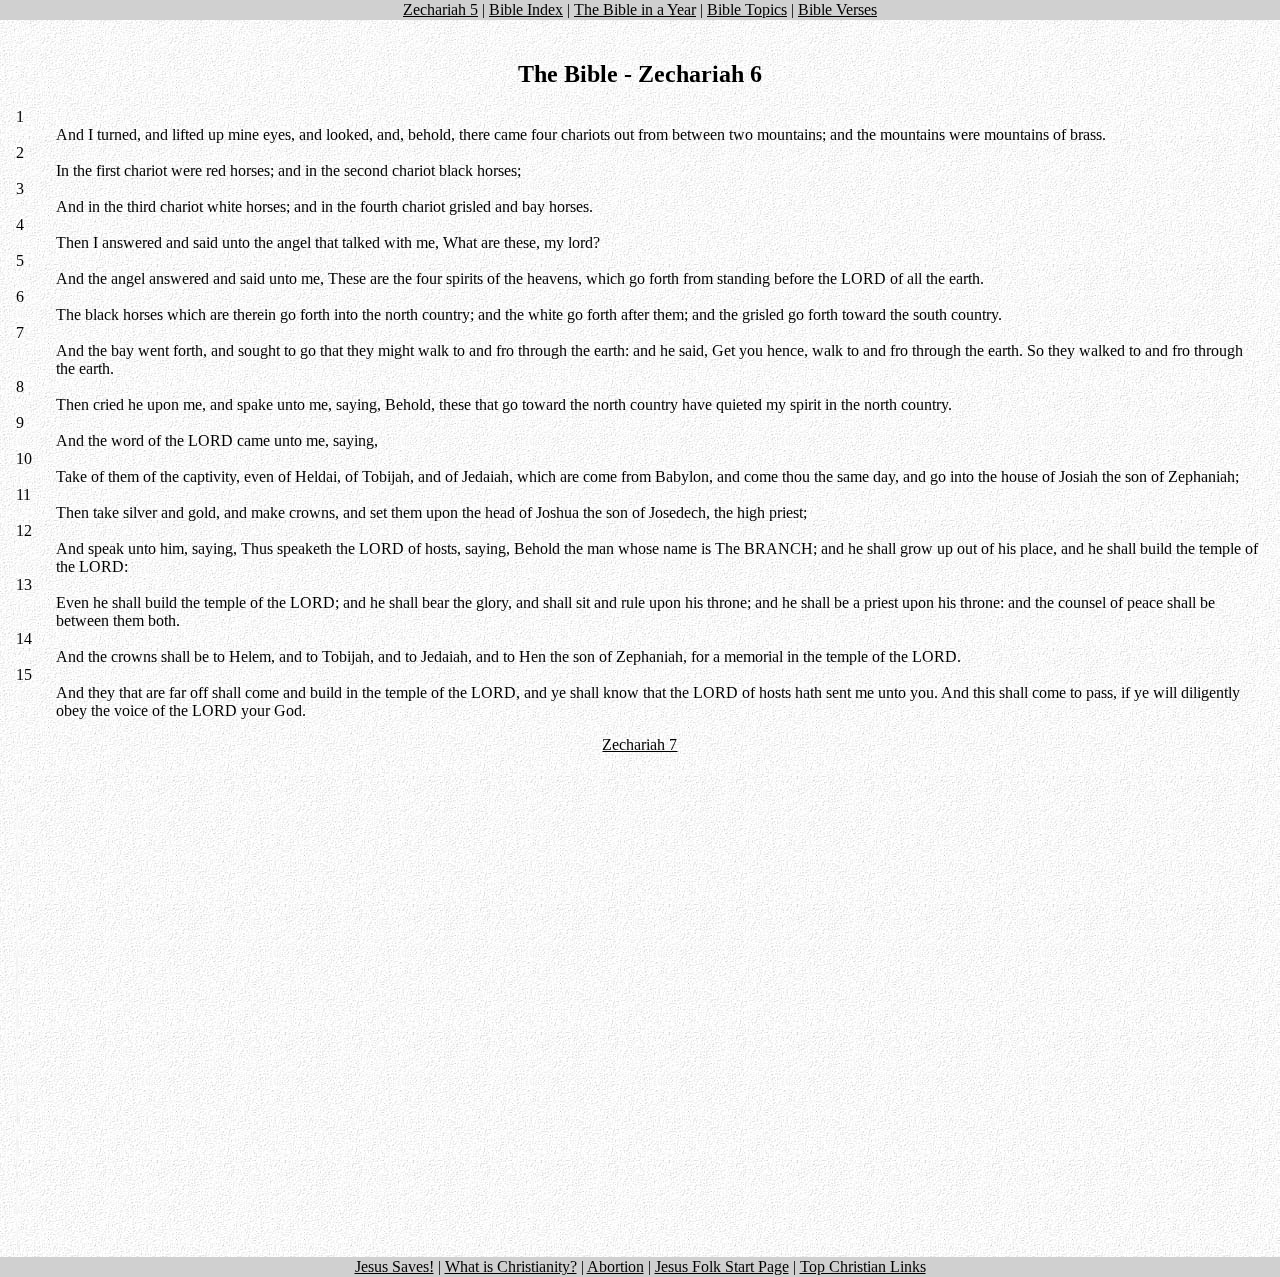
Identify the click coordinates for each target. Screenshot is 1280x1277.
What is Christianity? (511, 1266)
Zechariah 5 (440, 9)
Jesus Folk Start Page (722, 1266)
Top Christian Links (863, 1266)
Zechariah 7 (639, 744)
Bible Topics (747, 9)
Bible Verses (837, 9)
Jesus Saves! (394, 1266)
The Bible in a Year (635, 9)
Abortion (615, 1266)
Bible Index (526, 9)
